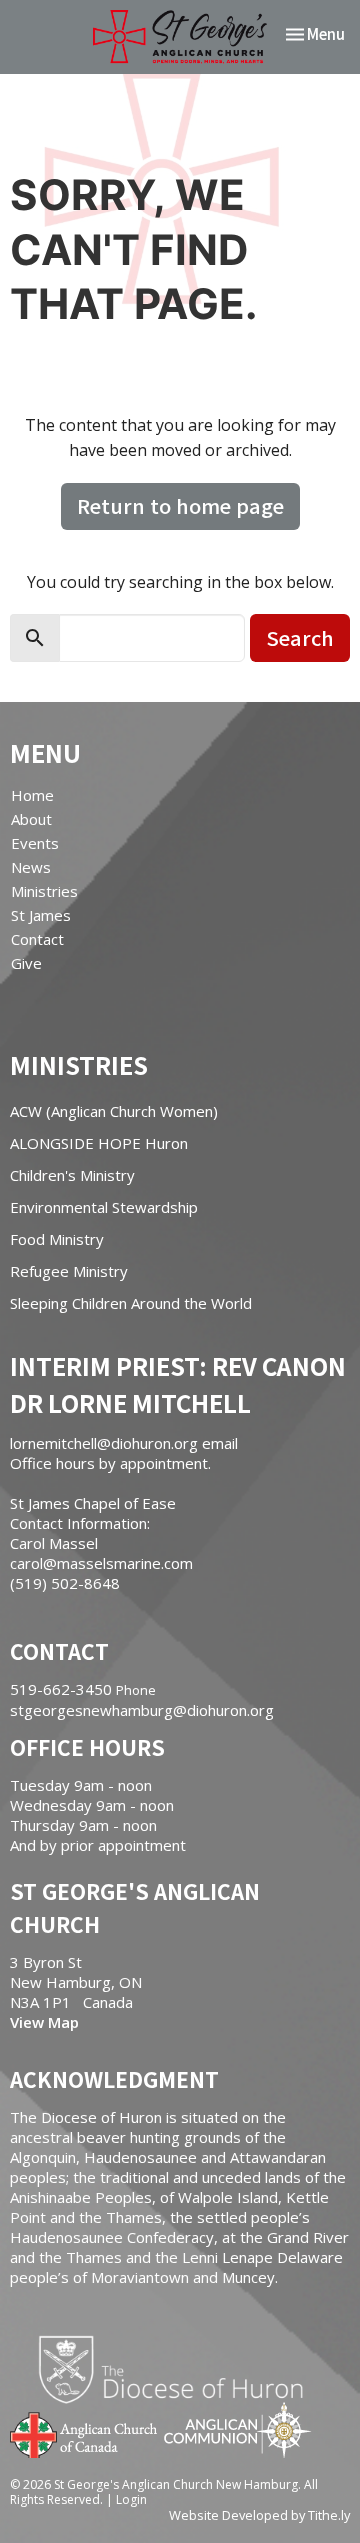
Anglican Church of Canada (84, 2433)
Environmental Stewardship (104, 1207)
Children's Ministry (72, 1175)
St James (41, 915)
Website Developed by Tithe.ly (259, 2515)
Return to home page (180, 505)
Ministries (44, 891)
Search (300, 637)
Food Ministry (57, 1239)
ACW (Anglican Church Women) (114, 1111)
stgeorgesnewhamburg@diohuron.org (142, 1710)
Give (26, 963)
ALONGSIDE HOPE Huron (99, 1143)
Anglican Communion (237, 2429)
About (31, 819)
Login (131, 2499)
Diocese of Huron (178, 2369)
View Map (44, 2022)
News (31, 867)
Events (35, 843)
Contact (37, 939)
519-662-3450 (61, 1689)
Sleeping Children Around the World (131, 1303)
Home (32, 795)
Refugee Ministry (69, 1271)
